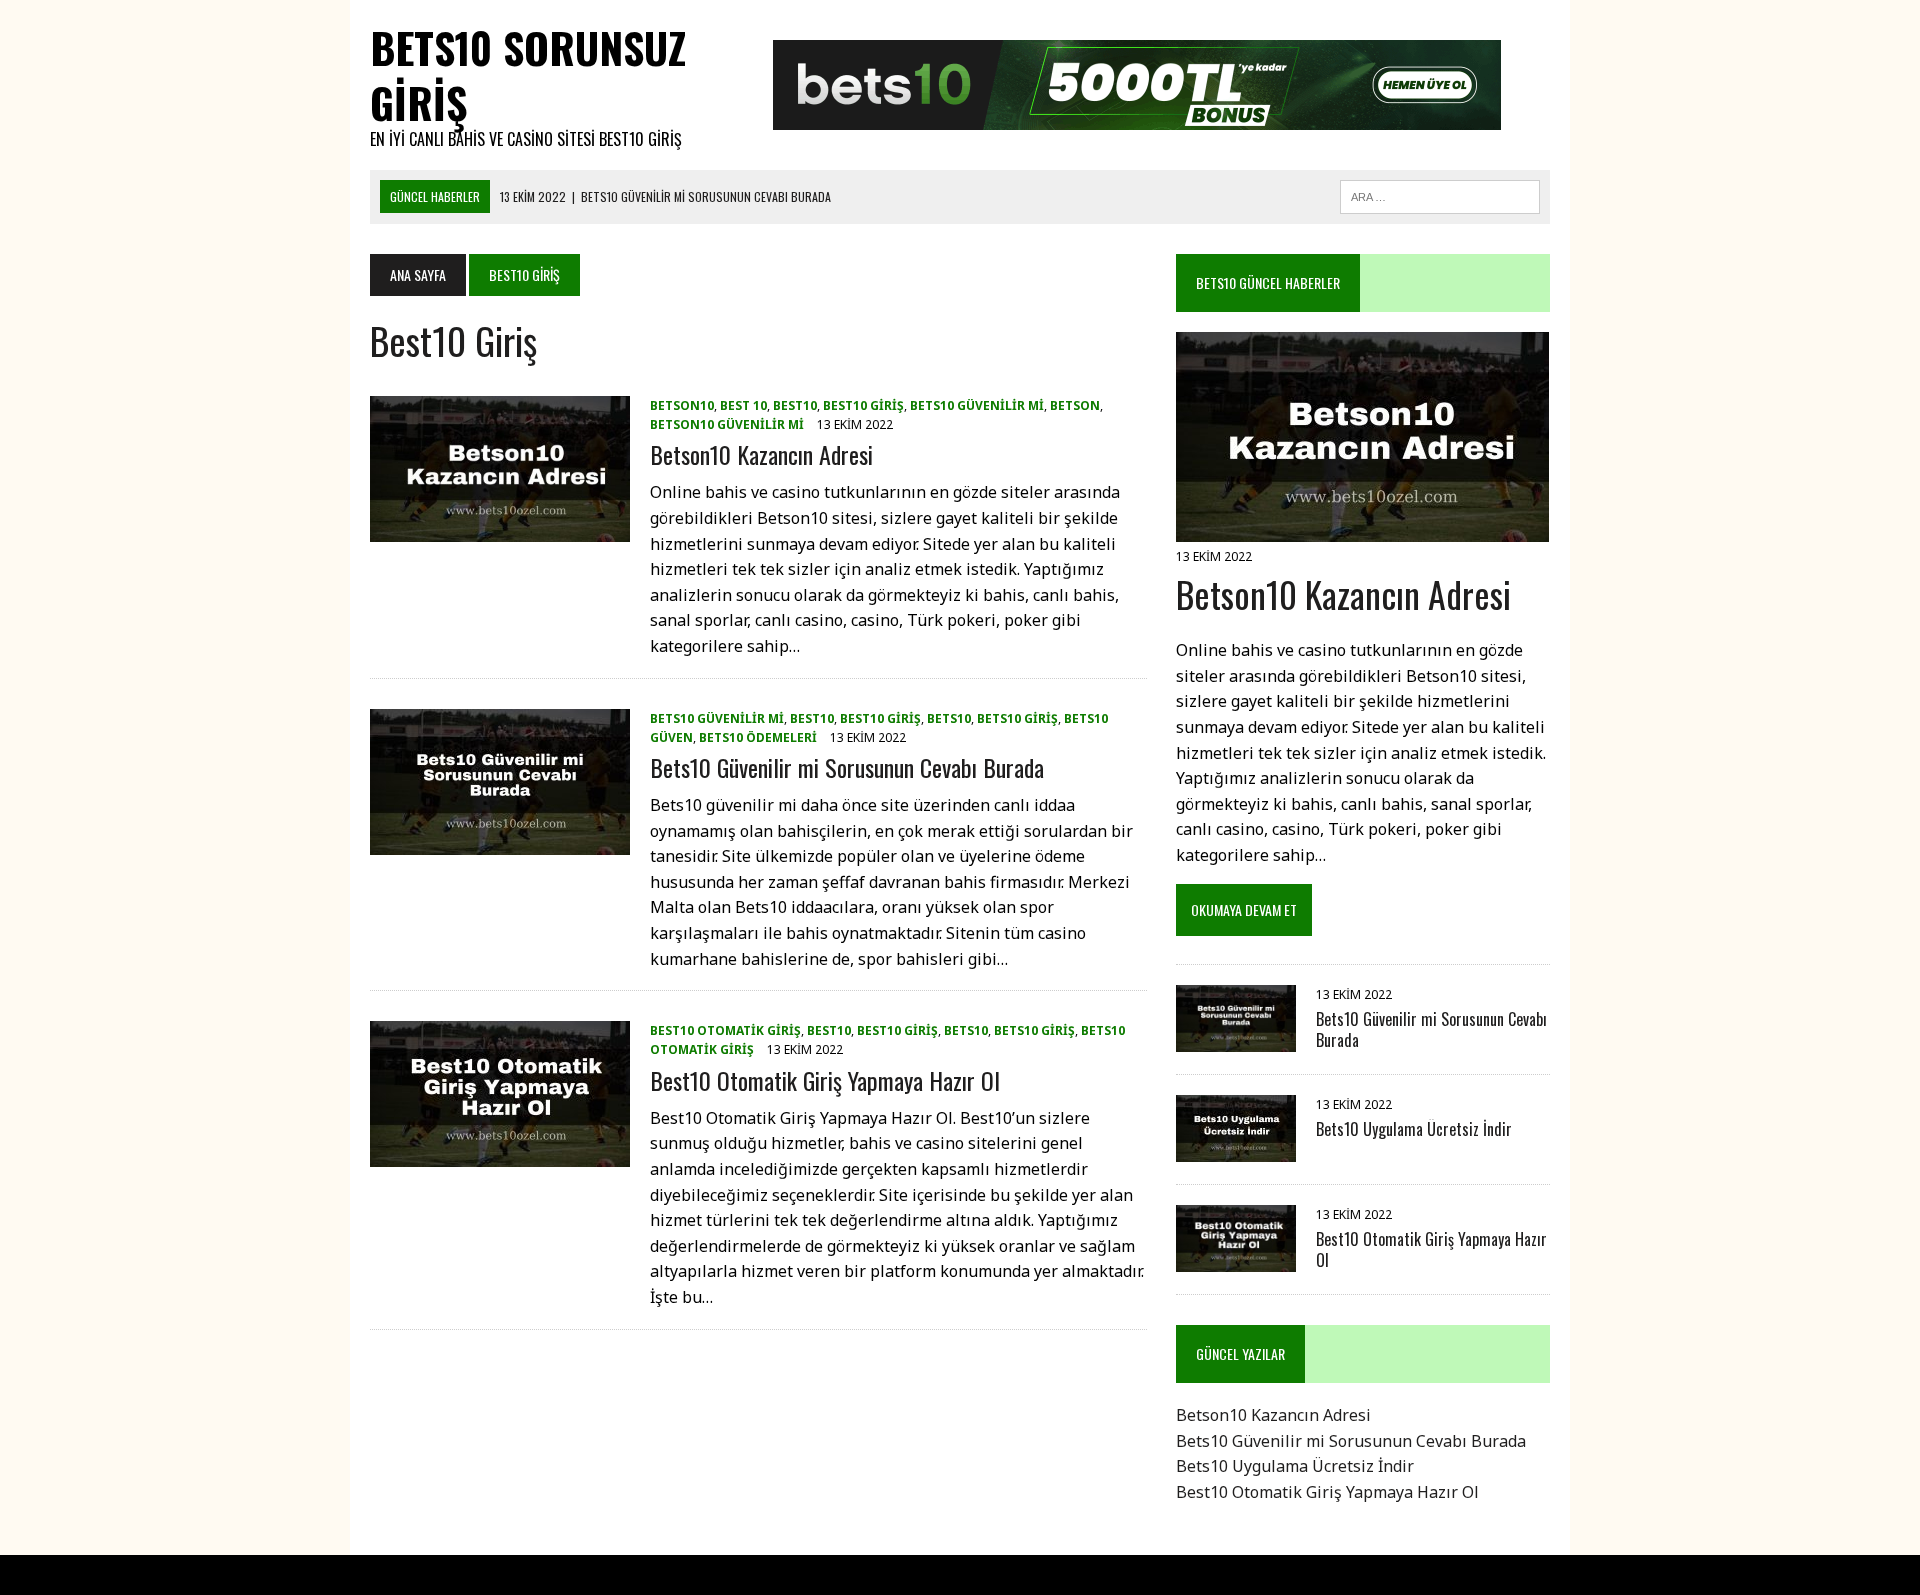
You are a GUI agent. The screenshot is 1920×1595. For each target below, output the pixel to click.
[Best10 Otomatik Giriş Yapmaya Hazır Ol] (500, 1154)
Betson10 (682, 405)
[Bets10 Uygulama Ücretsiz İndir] (1236, 1148)
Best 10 (743, 405)
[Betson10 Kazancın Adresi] (500, 529)
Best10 (795, 405)
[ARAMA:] (1440, 194)
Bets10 (949, 718)
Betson (1075, 405)
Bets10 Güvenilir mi (977, 405)
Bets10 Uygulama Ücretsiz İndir (1414, 1129)
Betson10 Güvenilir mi (727, 424)
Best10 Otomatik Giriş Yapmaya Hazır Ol (825, 1080)
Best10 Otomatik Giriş (725, 1030)
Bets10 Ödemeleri (758, 737)
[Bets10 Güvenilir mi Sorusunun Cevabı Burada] (500, 841)
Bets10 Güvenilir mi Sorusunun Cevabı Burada (847, 767)
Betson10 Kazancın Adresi (761, 454)
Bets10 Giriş (1017, 718)
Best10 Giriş (863, 405)
